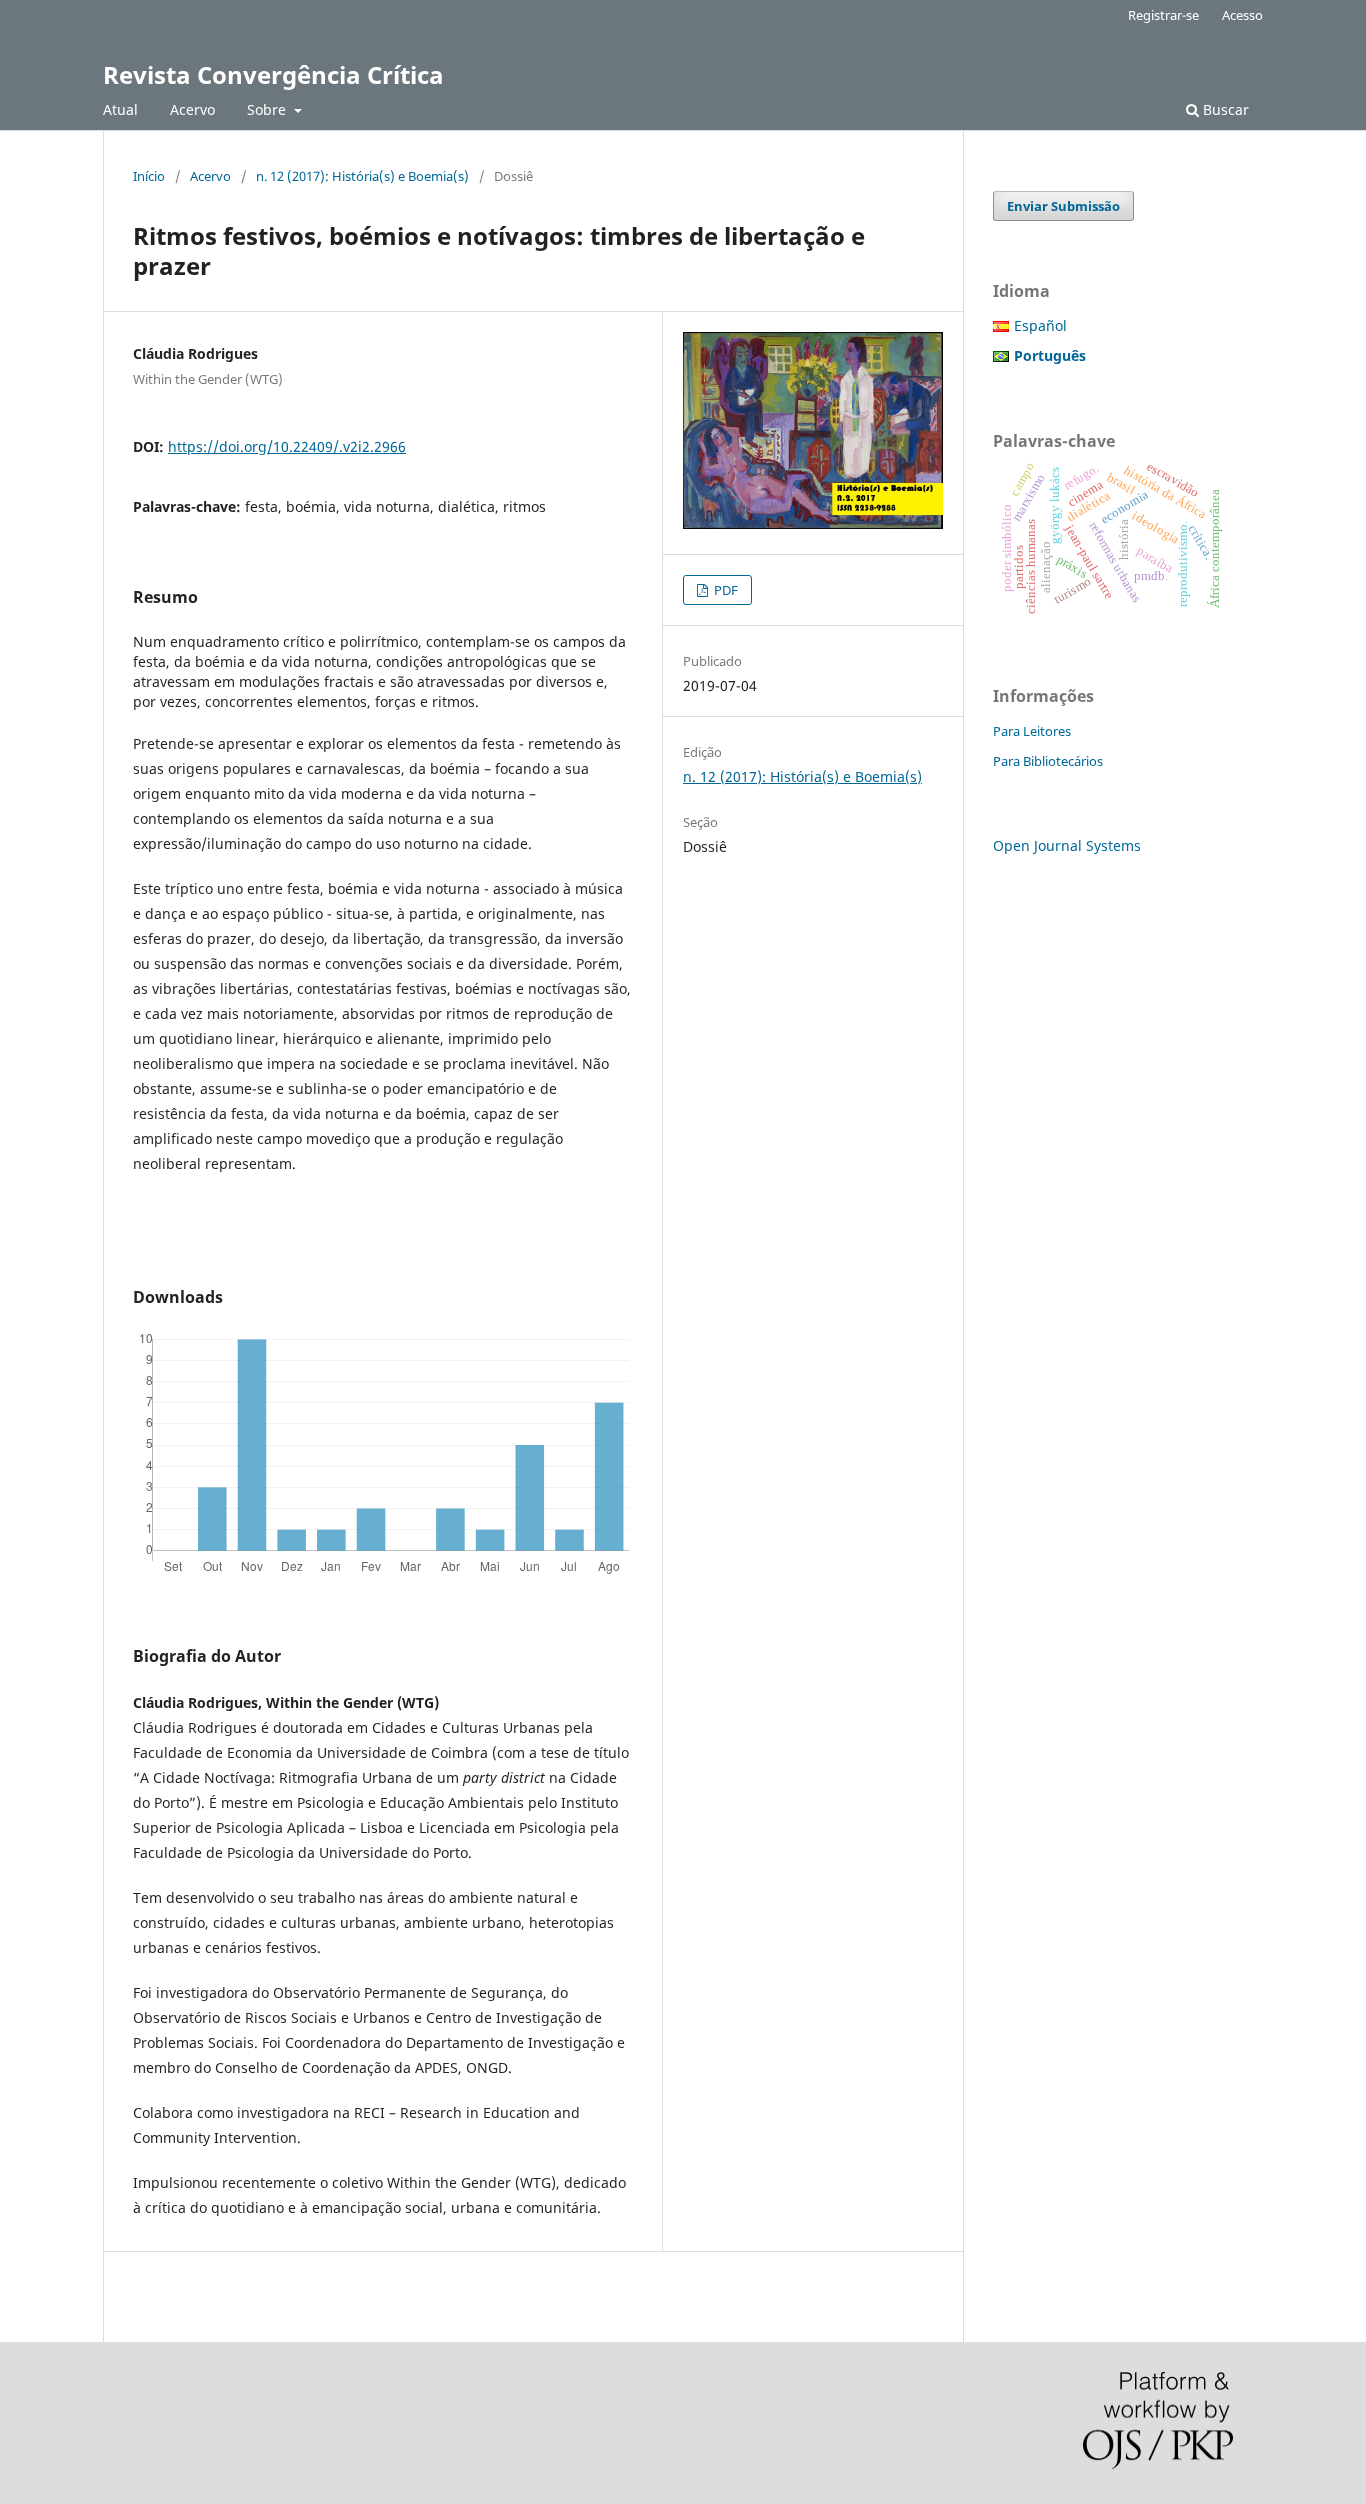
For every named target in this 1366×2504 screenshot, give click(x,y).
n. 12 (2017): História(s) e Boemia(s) (362, 176)
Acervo (192, 109)
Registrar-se (1163, 15)
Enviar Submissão (1063, 206)
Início (149, 176)
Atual (120, 109)
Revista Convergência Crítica (273, 74)
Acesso (1242, 15)
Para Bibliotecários (1048, 761)
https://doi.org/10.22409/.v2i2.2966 (287, 446)
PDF (724, 590)
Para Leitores (1032, 731)
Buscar (1224, 109)
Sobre (268, 109)
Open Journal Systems (1067, 845)
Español (1040, 325)
